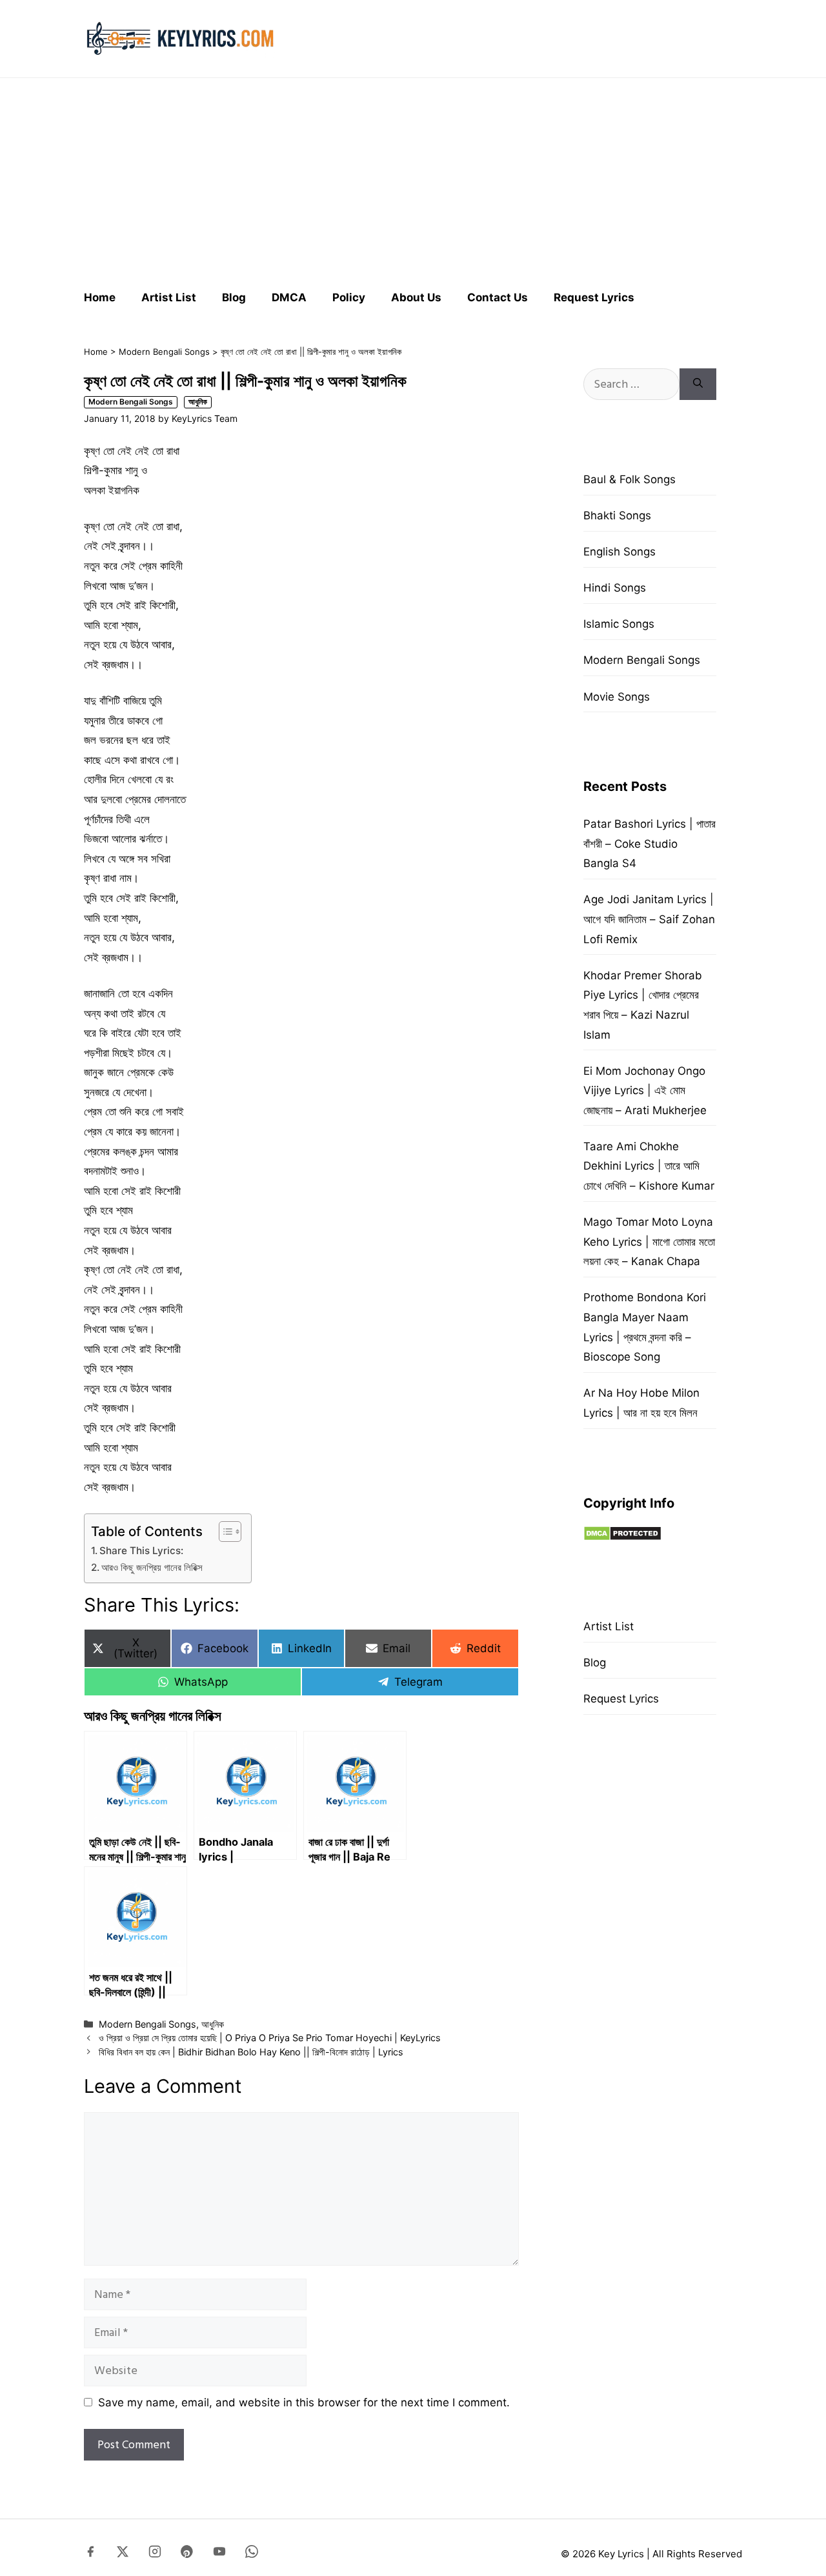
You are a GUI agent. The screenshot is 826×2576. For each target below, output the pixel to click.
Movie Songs (617, 697)
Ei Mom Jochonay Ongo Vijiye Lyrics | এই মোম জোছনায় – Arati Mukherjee (645, 1091)
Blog (234, 297)
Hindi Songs (615, 588)
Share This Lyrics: (141, 1551)
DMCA (289, 297)
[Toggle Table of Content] (224, 1532)
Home (100, 297)
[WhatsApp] (252, 2554)
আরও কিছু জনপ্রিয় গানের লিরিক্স (152, 1567)
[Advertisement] (413, 178)
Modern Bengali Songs (164, 352)
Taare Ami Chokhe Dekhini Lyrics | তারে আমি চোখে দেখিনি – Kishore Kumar (649, 1166)
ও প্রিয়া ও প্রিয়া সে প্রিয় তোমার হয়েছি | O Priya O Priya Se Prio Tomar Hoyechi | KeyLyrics (270, 2038)
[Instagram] (155, 2554)
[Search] (698, 384)
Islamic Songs (619, 624)
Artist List (169, 297)
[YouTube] (219, 2554)
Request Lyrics (594, 297)
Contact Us (498, 297)
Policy (349, 297)
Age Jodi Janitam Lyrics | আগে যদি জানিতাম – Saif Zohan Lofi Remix (649, 919)
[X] (123, 2554)
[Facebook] (90, 2554)
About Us (416, 297)
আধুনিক (198, 402)
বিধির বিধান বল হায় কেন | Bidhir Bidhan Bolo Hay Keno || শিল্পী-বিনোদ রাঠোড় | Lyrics (251, 2052)
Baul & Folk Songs (630, 479)
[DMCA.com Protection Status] (622, 1537)
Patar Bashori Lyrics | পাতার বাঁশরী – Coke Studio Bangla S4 (650, 844)
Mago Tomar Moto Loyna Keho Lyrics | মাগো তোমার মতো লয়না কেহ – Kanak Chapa (649, 1242)
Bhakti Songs (617, 515)
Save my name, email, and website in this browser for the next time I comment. (304, 2402)
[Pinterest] (187, 2554)
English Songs (619, 552)
